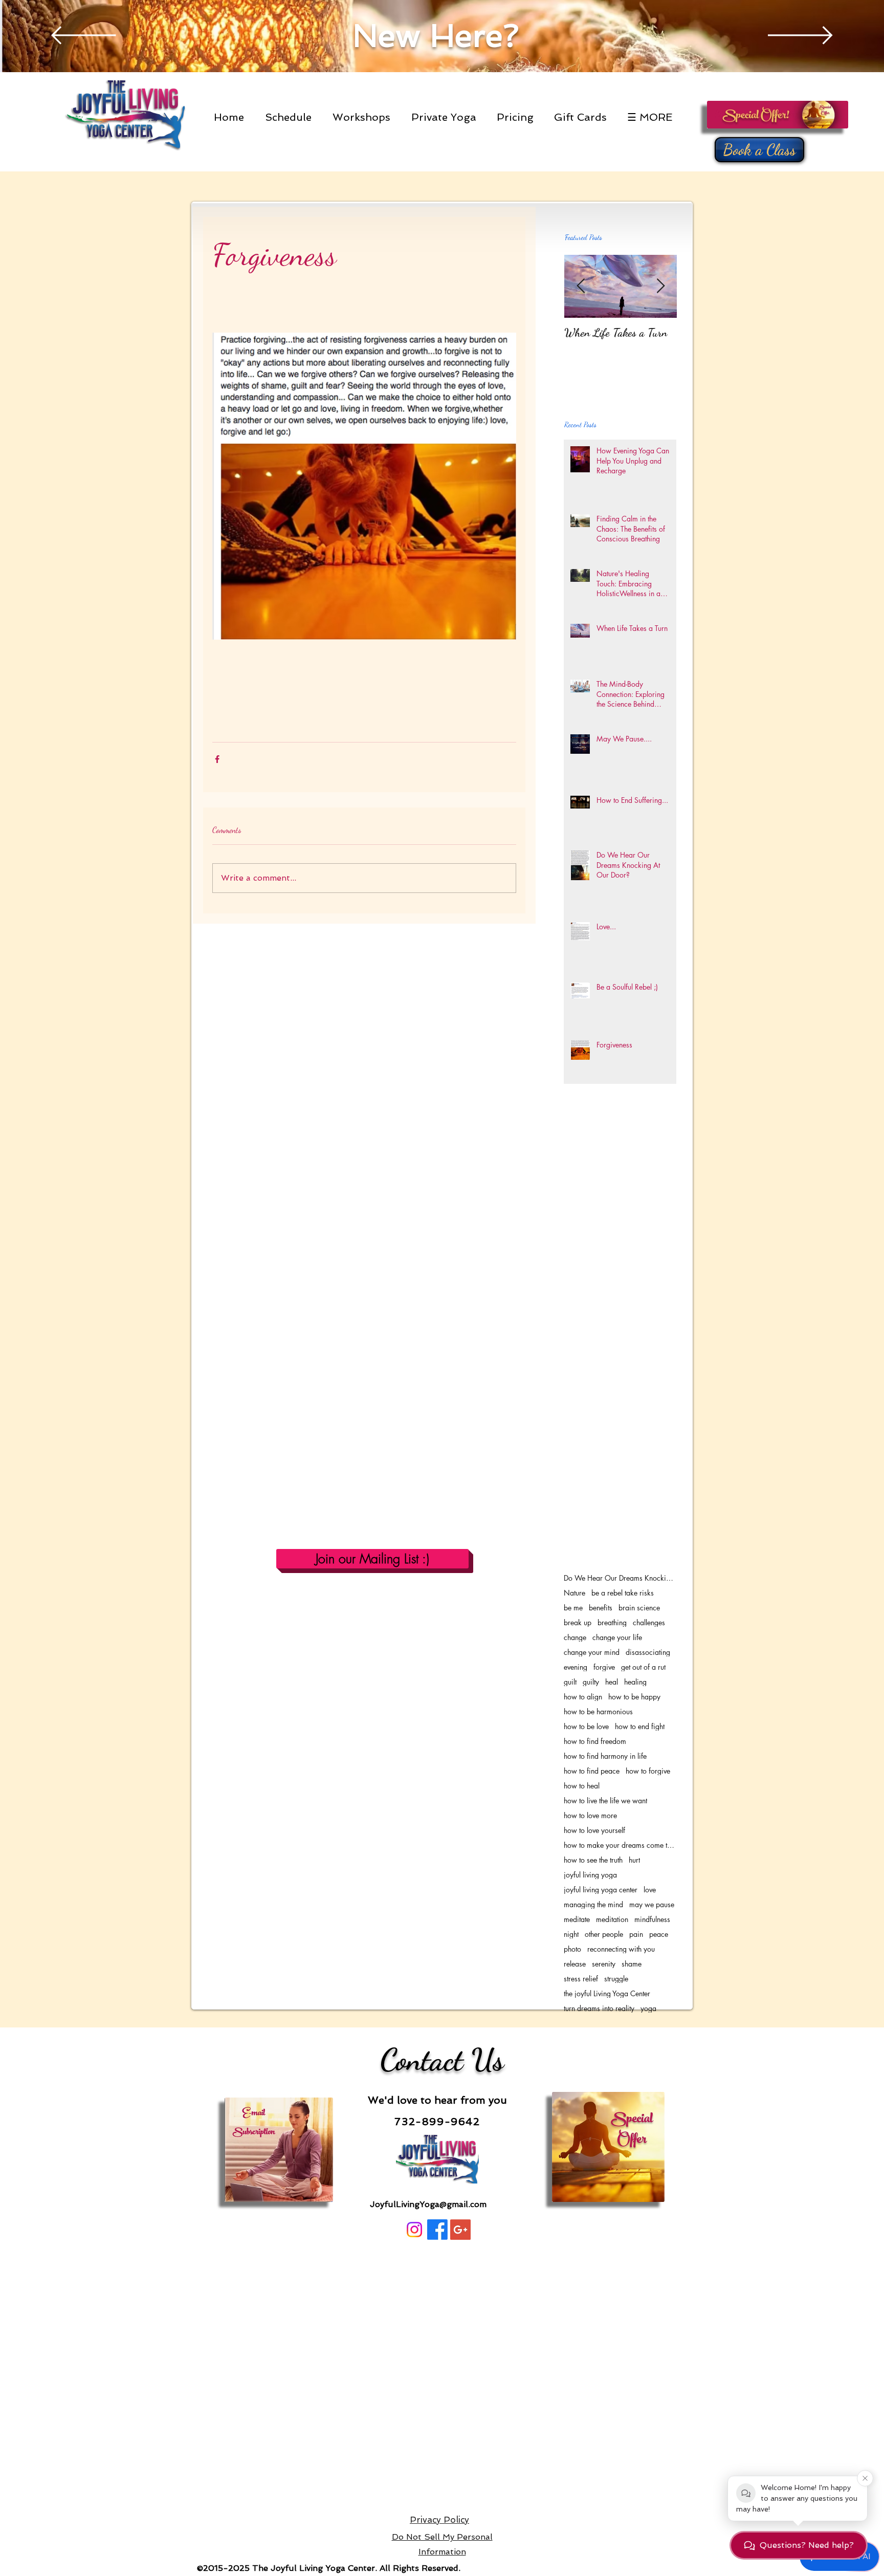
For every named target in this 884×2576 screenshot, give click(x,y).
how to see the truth (593, 1860)
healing (635, 1682)
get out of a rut (643, 1667)
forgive (604, 1667)
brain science (639, 1608)
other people (604, 1934)
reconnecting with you (621, 1949)
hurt (634, 1860)
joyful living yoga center (601, 1890)
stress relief (581, 1979)
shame (632, 1964)
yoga (648, 2008)
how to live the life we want (605, 1800)
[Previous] (84, 36)
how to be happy (634, 1697)
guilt (570, 1682)
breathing (612, 1622)
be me (573, 1608)
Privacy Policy (439, 2520)
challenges (649, 1622)
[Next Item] (660, 286)
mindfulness (652, 1919)
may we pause (652, 1904)
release (575, 1964)
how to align (583, 1697)
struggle (616, 1979)
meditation (612, 1919)
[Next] (800, 36)
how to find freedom (595, 1741)
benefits (601, 1608)
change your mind (592, 1652)
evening (576, 1667)
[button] (291, 117)
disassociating (648, 1652)
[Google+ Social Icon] (460, 2230)
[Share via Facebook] (217, 759)
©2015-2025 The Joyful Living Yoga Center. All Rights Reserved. (327, 2568)
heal (612, 1682)
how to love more (590, 1815)
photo (572, 1949)
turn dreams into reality (599, 2008)
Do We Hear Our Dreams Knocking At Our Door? (620, 1578)
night (571, 1934)
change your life (617, 1637)
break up (578, 1622)
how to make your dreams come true (620, 1845)
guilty (591, 1682)
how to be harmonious (598, 1711)
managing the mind (593, 1904)
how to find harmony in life (605, 1756)
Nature (574, 1593)
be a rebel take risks (623, 1593)
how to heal (582, 1786)
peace (659, 1934)
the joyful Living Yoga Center (607, 1993)
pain (636, 1934)
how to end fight (640, 1726)
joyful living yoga (590, 1875)
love (650, 1890)
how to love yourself (594, 1830)
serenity (604, 1964)
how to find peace (592, 1771)
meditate (577, 1919)
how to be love (586, 1726)
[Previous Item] (581, 286)
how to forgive (648, 1771)
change (575, 1637)
